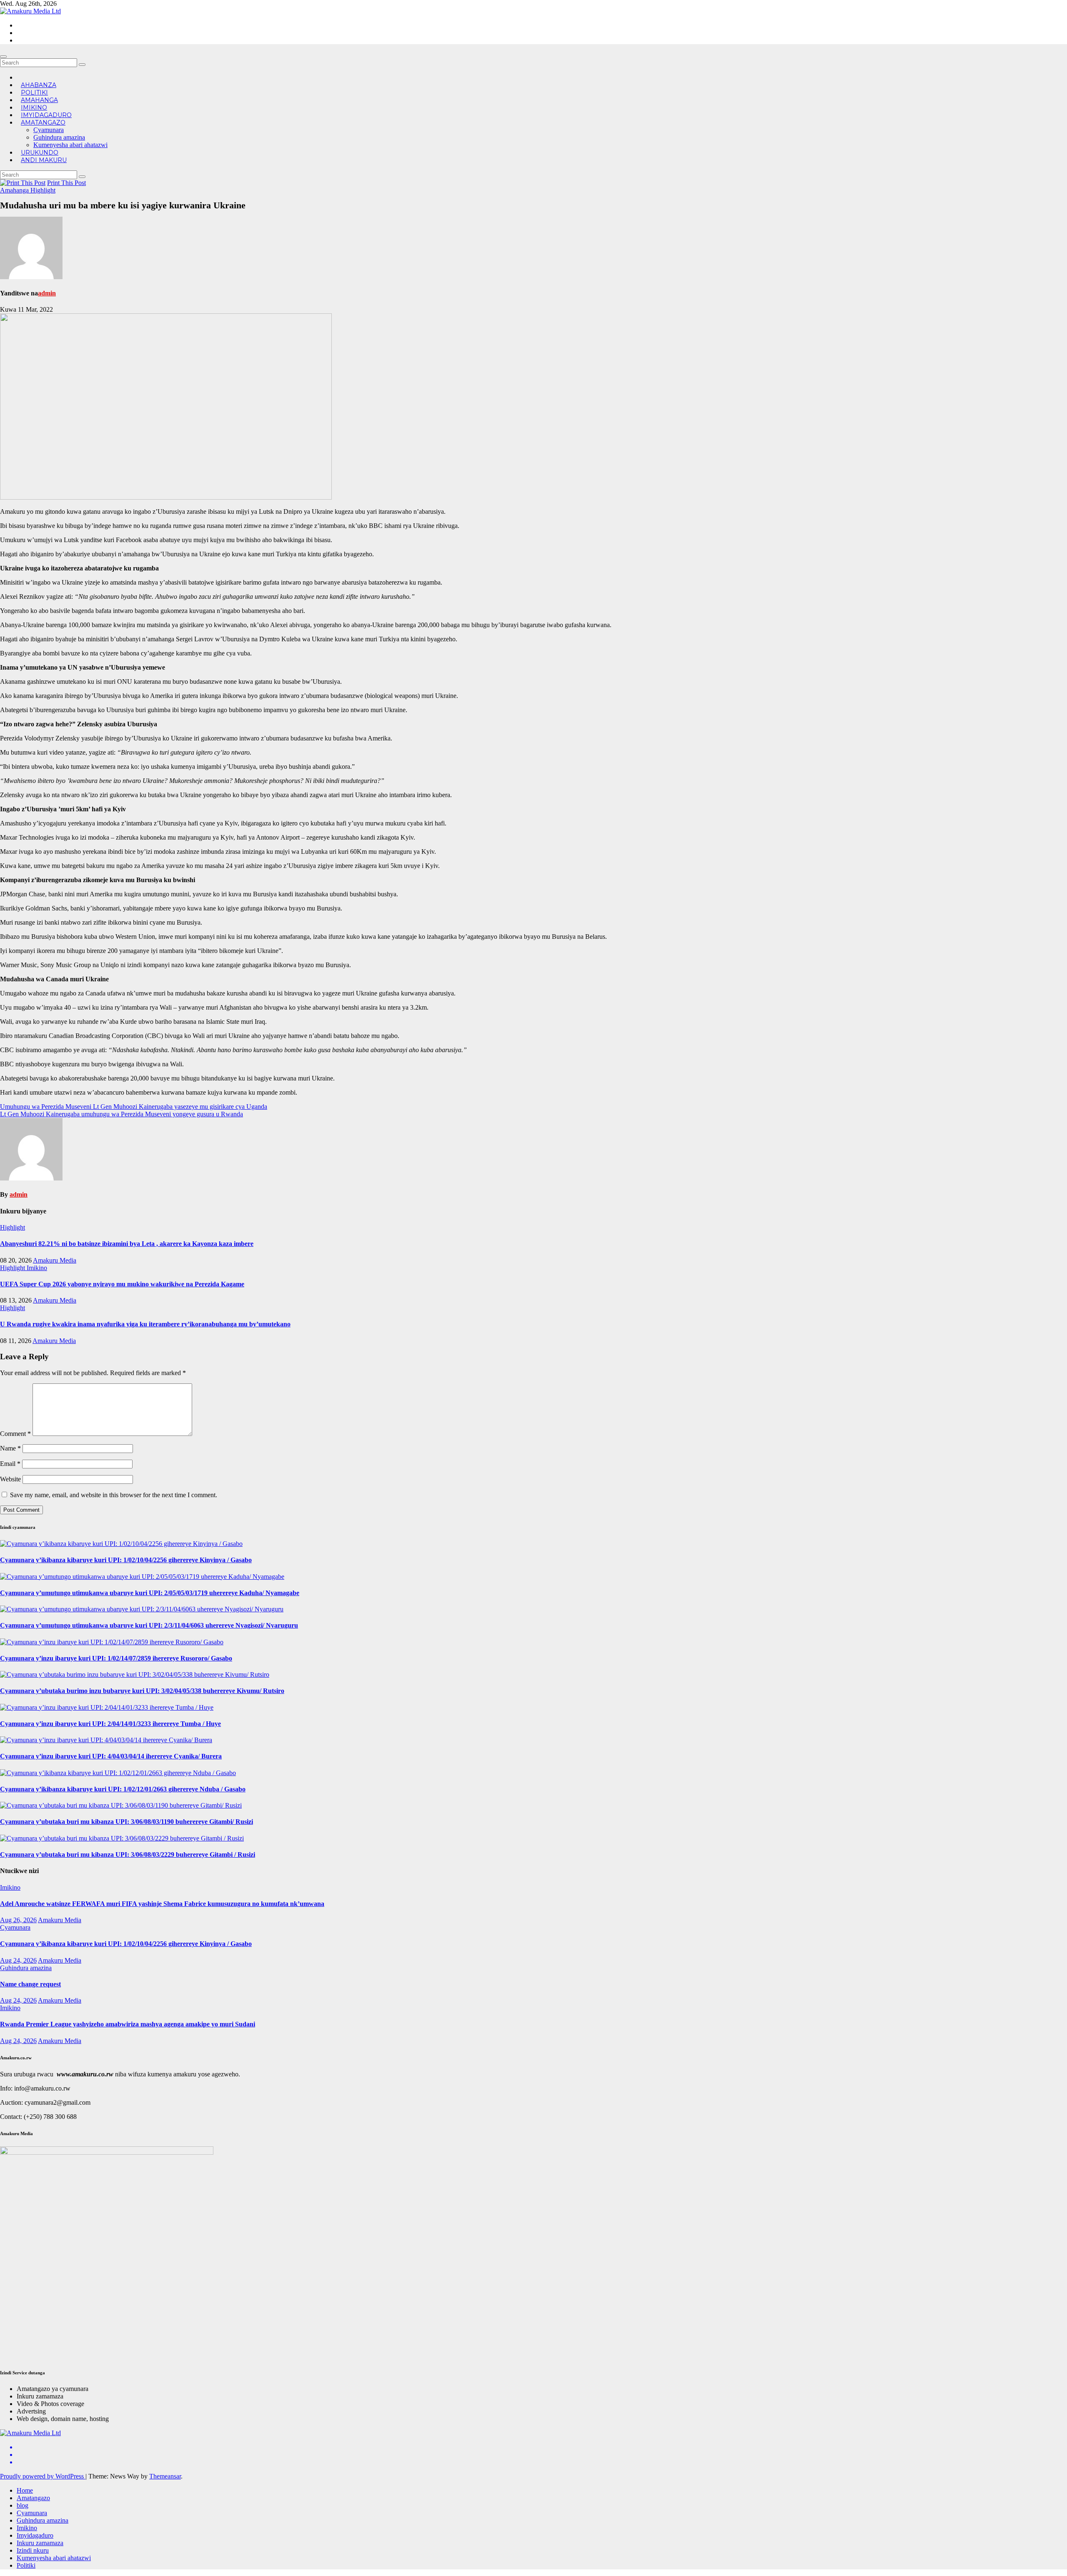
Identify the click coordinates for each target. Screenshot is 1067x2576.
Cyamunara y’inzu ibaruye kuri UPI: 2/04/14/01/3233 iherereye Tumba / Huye (110, 1724)
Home (25, 2490)
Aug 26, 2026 (18, 1920)
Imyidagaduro (35, 2535)
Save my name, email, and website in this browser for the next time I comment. (114, 1495)
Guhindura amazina (59, 137)
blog (23, 2505)
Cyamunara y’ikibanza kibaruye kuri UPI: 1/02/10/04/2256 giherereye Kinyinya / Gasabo (126, 1560)
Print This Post (66, 183)
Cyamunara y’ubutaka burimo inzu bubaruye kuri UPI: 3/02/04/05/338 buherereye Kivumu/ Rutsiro (142, 1691)
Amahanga (15, 190)
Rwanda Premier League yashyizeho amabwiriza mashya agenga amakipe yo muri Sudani (128, 2024)
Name (10, 1448)
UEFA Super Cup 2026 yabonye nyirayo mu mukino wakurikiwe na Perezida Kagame (122, 1284)
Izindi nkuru (33, 2550)
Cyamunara (49, 130)
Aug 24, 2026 (18, 1960)
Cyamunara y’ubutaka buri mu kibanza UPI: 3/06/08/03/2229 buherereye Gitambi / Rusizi (128, 1854)
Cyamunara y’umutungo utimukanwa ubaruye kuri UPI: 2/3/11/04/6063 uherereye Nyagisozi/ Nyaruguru (149, 1625)
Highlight (43, 190)
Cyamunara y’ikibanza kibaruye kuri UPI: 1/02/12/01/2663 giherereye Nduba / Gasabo (123, 1789)
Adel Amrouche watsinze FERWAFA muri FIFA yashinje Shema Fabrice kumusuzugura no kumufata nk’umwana (162, 1904)
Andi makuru (44, 160)
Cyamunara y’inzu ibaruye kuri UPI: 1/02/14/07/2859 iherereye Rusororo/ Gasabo (116, 1658)
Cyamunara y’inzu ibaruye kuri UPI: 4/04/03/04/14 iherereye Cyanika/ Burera (111, 1756)
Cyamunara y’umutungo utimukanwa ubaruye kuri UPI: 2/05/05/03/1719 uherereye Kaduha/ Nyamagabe (150, 1593)
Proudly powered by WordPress (43, 2476)
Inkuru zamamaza (40, 2543)
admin (47, 293)
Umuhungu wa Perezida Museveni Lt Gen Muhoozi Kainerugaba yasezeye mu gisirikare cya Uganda (134, 1107)
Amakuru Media (55, 1260)
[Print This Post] (23, 183)
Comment (15, 1434)
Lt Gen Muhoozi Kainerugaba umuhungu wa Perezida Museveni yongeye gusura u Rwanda (121, 1114)
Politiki (26, 2565)
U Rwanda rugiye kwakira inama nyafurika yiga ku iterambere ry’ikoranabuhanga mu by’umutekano (145, 1324)
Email (10, 1464)
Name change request (30, 1984)
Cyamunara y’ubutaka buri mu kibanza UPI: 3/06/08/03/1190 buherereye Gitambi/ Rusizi (126, 1822)
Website (10, 1479)
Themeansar (165, 2476)
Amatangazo (43, 123)
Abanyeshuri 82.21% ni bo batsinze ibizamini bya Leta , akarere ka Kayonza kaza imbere (127, 1244)
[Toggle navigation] (3, 57)
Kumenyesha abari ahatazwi (70, 145)
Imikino (37, 1268)
